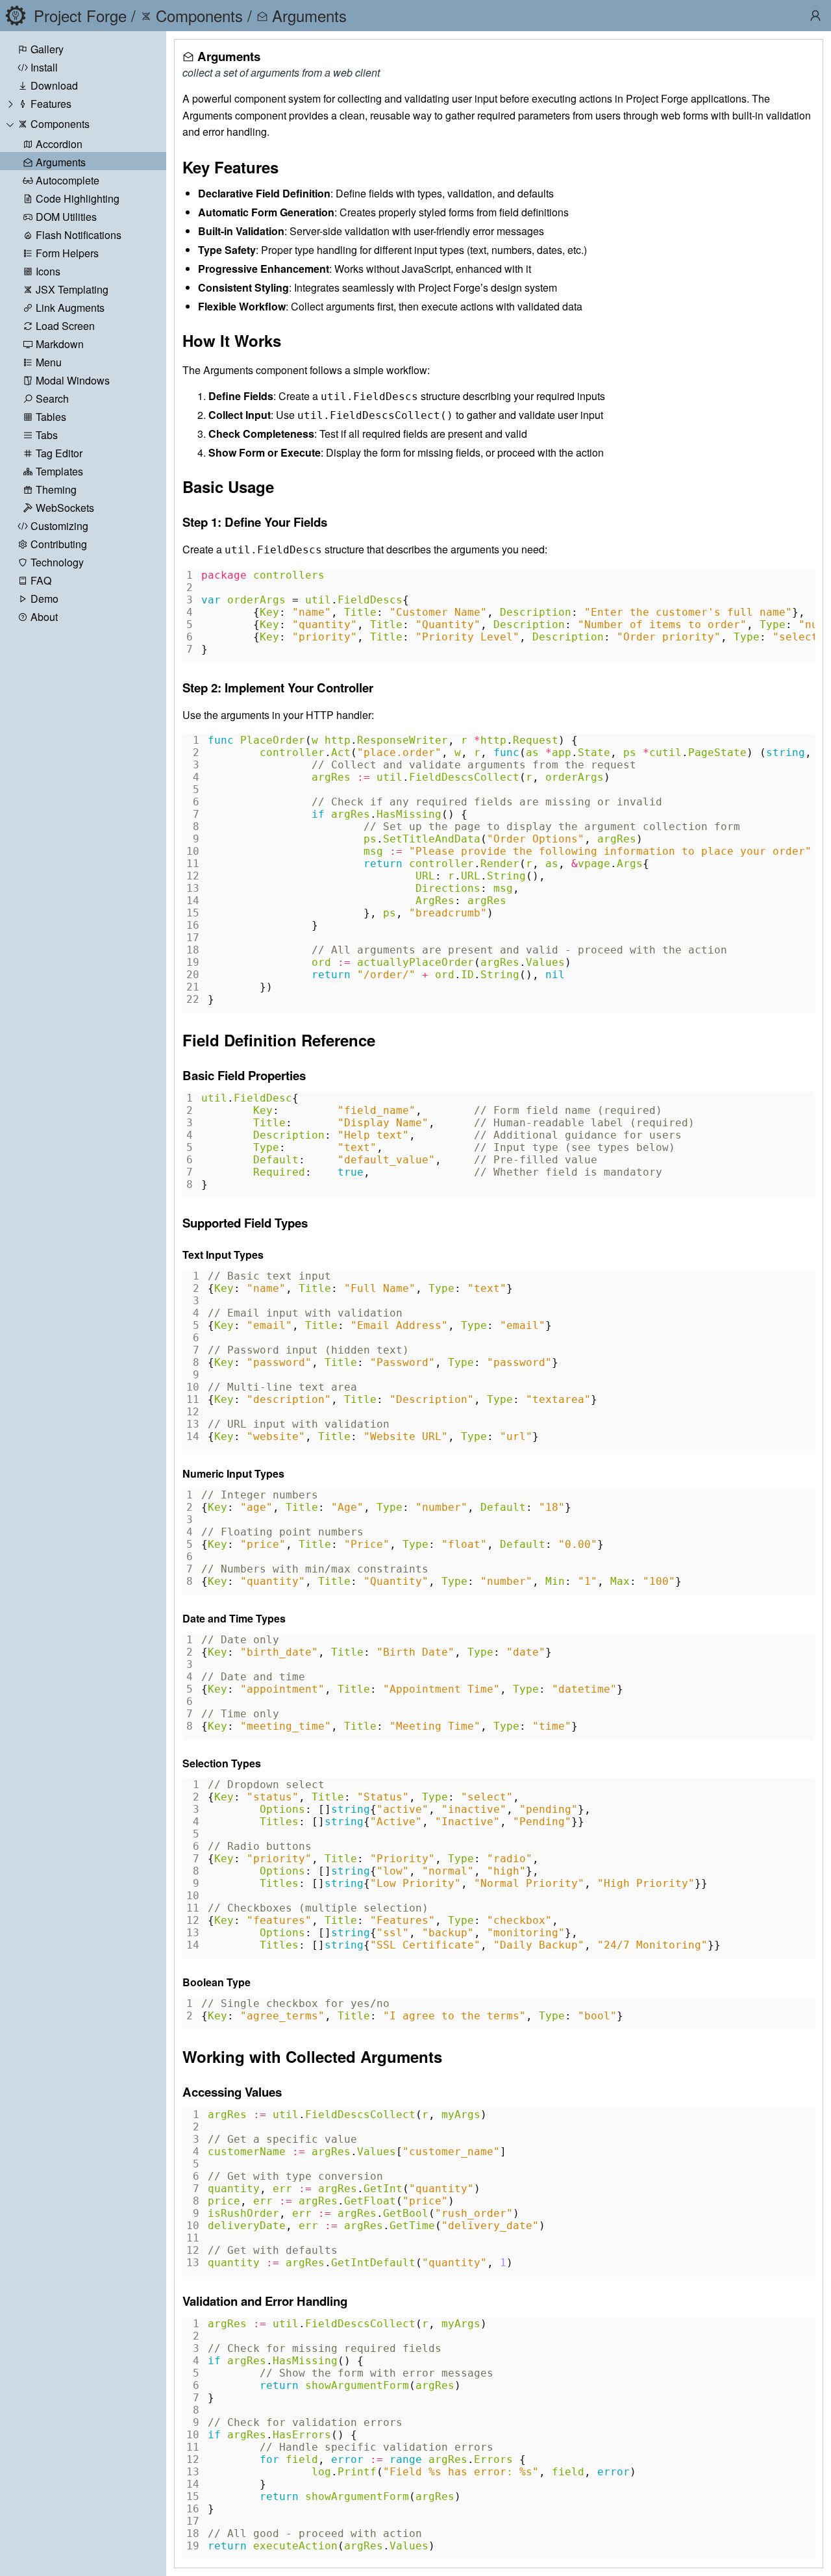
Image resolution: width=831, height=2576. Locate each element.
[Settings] (815, 16)
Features (51, 104)
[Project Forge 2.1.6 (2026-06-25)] (16, 16)
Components (60, 124)
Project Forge (80, 15)
